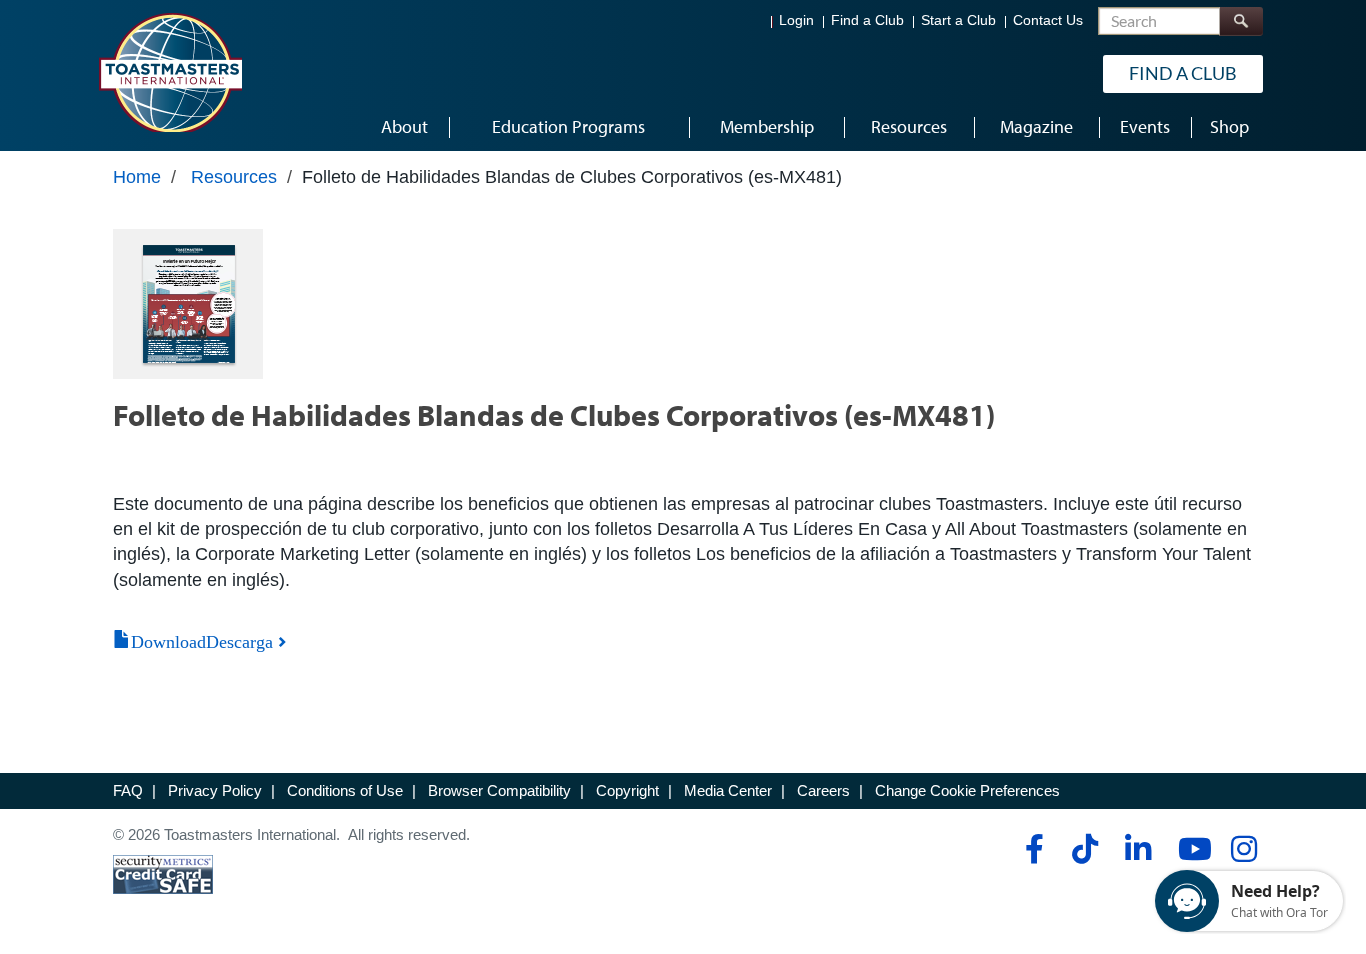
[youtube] (1190, 849)
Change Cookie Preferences (967, 790)
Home (137, 177)
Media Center (728, 790)
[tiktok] (1084, 849)
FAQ (128, 790)
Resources (234, 177)
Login (796, 20)
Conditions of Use (345, 790)
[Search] (1241, 21)
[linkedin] (1137, 849)
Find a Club (867, 20)
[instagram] (1243, 849)
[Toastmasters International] (170, 72)
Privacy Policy (215, 790)
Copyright (627, 790)
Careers (823, 790)
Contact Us (1048, 20)
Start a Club (958, 20)
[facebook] (1031, 849)
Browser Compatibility (499, 790)
